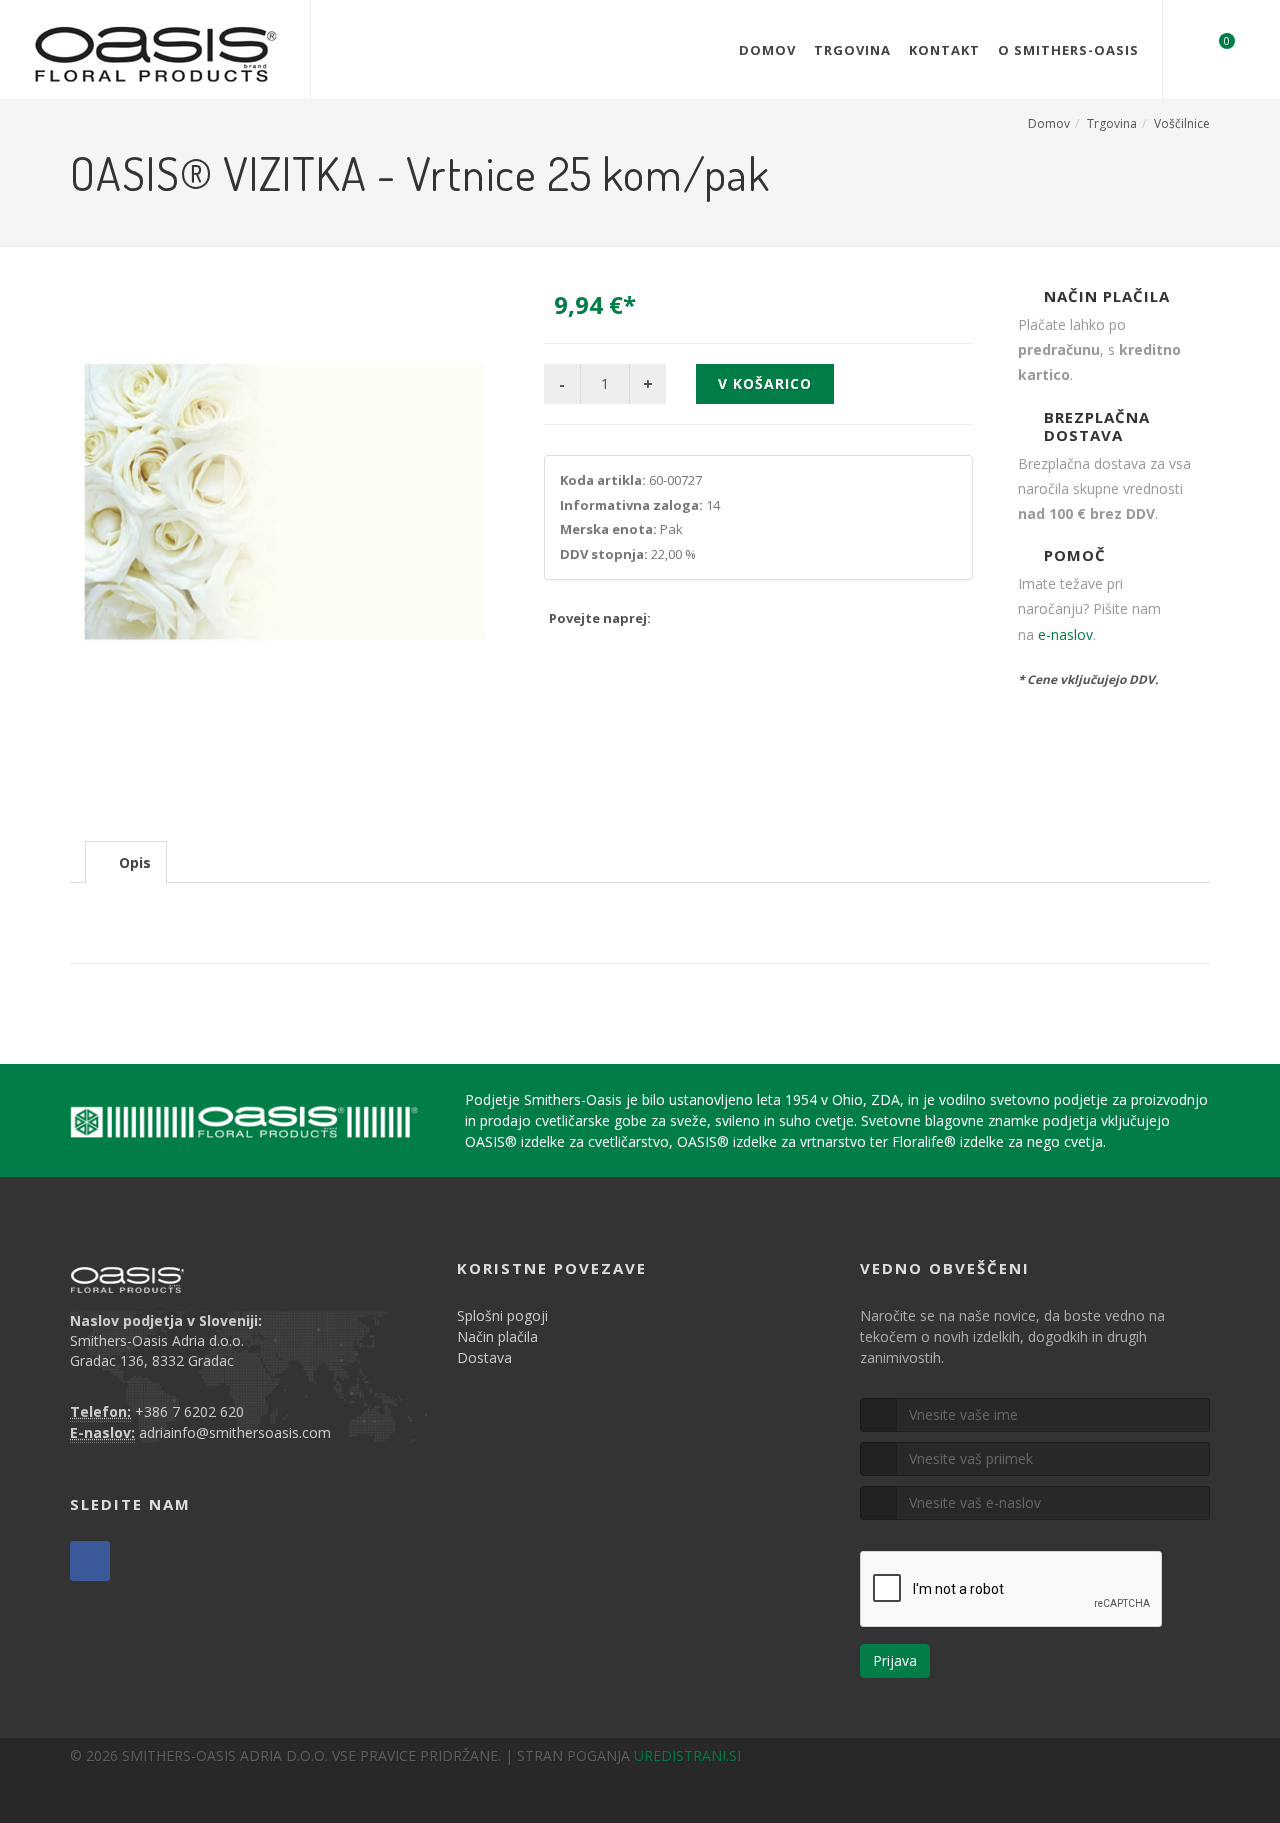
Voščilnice (1182, 123)
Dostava (484, 1357)
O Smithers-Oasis (1068, 50)
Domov (767, 50)
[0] (1214, 47)
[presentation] (126, 863)
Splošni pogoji (502, 1315)
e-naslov (1065, 634)
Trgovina (852, 50)
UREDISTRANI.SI (687, 1755)
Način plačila (497, 1336)
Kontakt (944, 50)
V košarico (765, 383)
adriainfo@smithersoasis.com (235, 1432)
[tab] (126, 861)
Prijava (895, 1660)
